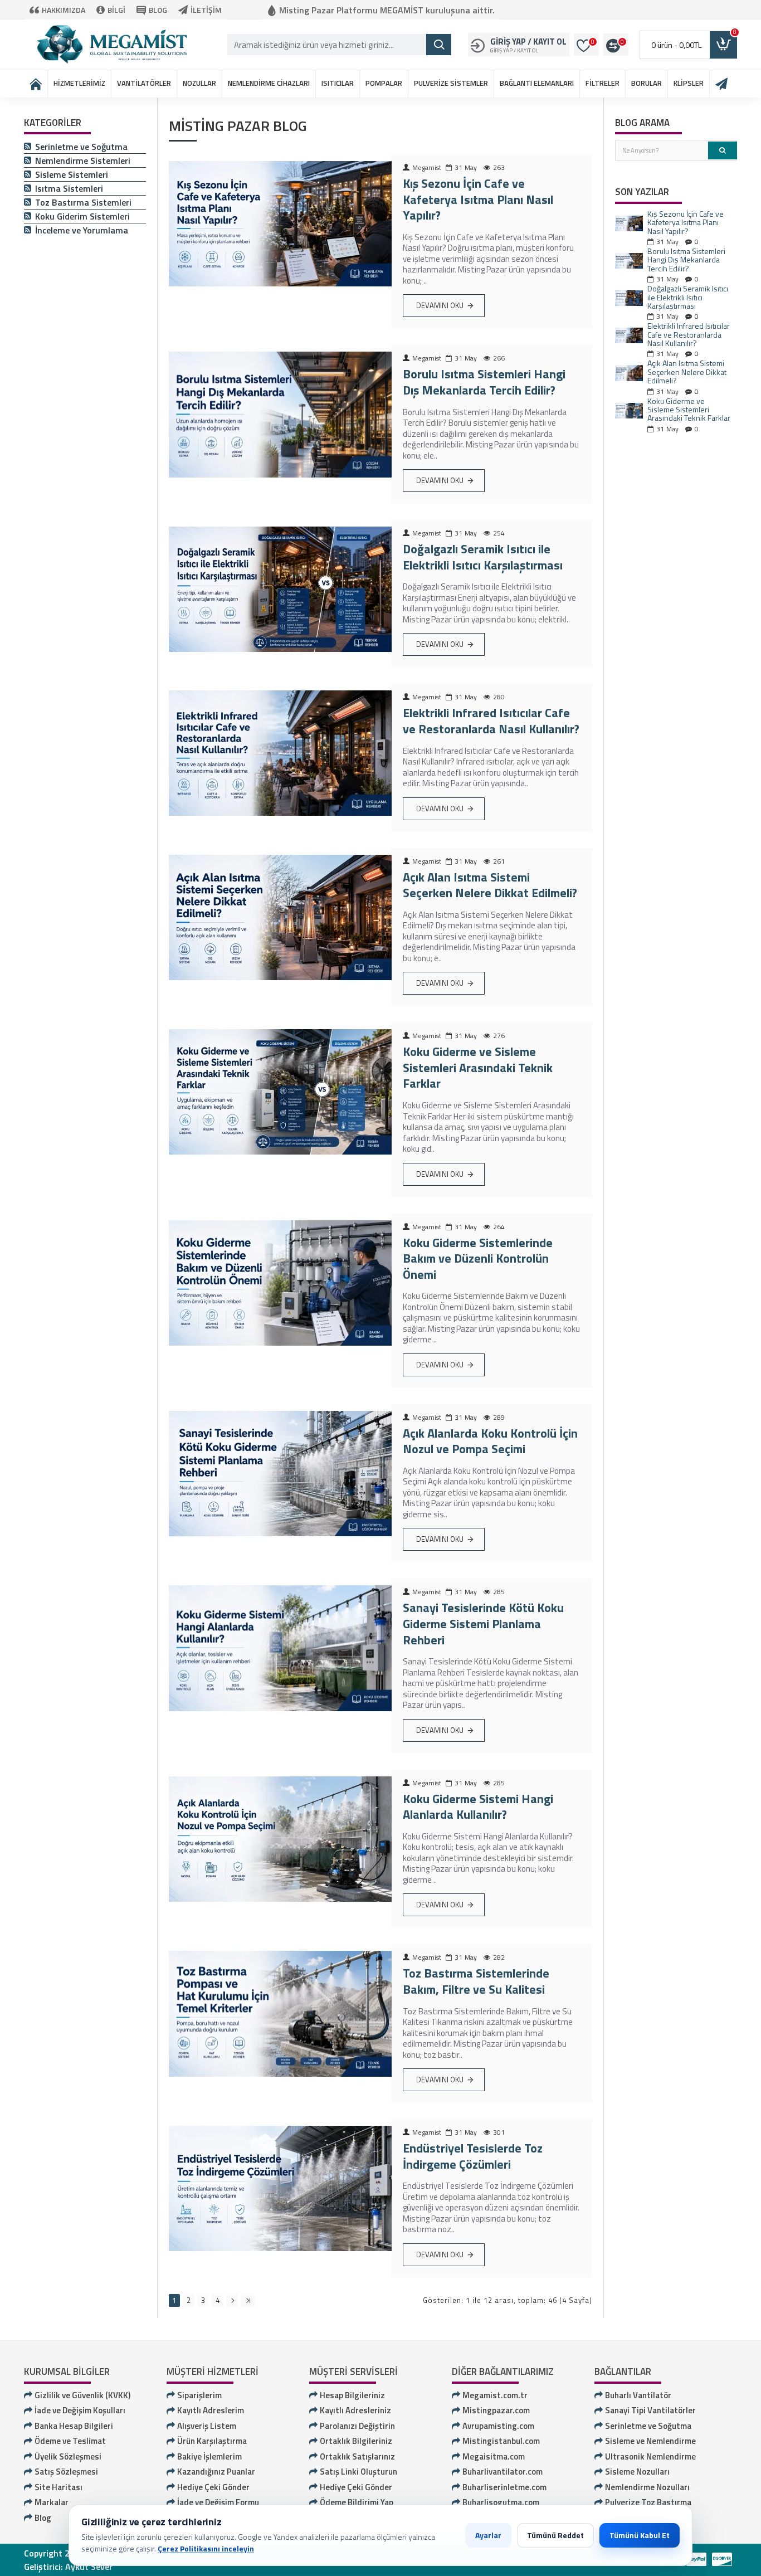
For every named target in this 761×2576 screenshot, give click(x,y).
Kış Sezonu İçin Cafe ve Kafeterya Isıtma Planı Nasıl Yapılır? (478, 199)
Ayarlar (488, 2535)
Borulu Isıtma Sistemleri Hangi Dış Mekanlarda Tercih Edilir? (484, 382)
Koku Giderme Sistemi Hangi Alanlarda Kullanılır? (478, 1807)
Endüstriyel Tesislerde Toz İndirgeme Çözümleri (473, 2156)
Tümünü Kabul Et (640, 2535)
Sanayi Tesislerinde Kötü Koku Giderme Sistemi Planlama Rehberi (483, 1624)
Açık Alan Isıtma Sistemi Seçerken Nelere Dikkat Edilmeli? (490, 885)
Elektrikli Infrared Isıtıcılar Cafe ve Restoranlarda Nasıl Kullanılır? (491, 721)
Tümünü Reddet (555, 2535)
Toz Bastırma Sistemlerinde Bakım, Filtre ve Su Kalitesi (476, 1981)
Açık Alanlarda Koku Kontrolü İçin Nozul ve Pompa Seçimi (490, 1441)
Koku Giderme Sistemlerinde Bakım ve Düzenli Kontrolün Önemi (478, 1259)
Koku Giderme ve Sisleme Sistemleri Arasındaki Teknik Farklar (478, 1068)
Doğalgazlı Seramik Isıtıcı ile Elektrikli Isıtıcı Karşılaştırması (483, 557)
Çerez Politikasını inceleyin (206, 2548)
